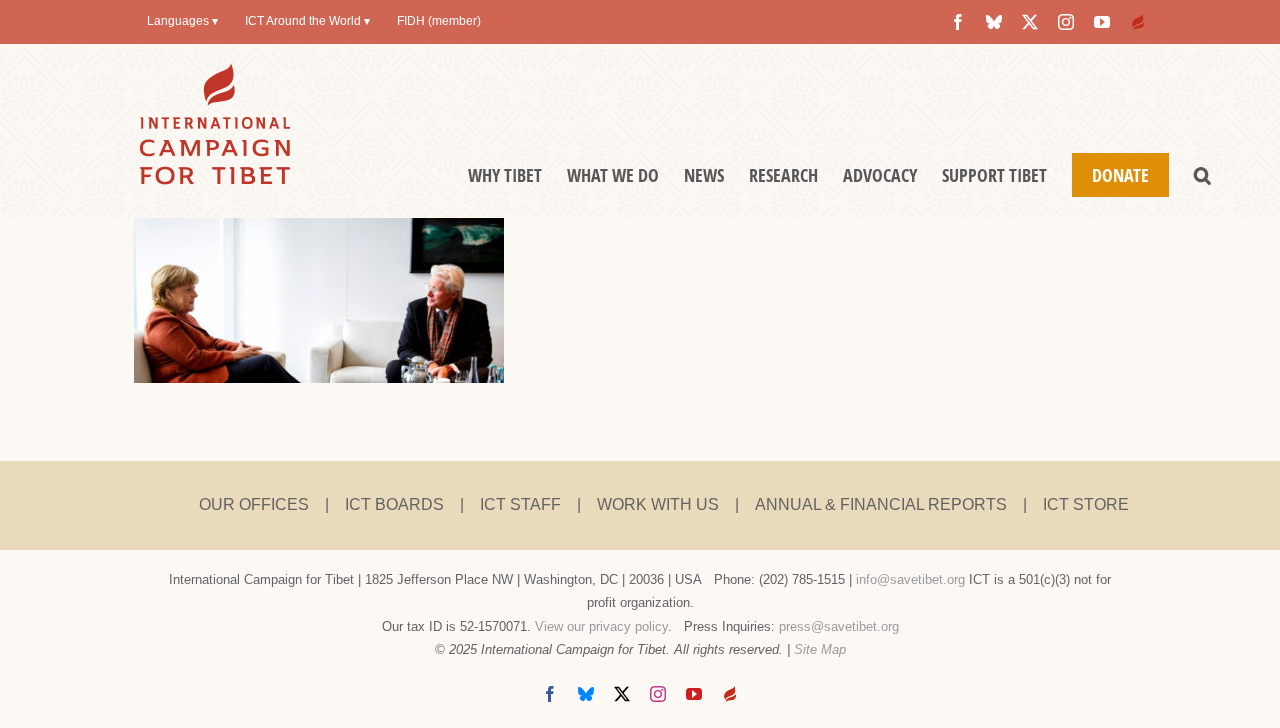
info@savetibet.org (910, 579)
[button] (1202, 175)
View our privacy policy (601, 626)
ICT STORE (1086, 504)
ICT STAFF (520, 504)
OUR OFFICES (254, 504)
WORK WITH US (658, 504)
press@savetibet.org (839, 626)
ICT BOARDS (394, 504)
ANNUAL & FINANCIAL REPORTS (881, 504)
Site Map (820, 649)
